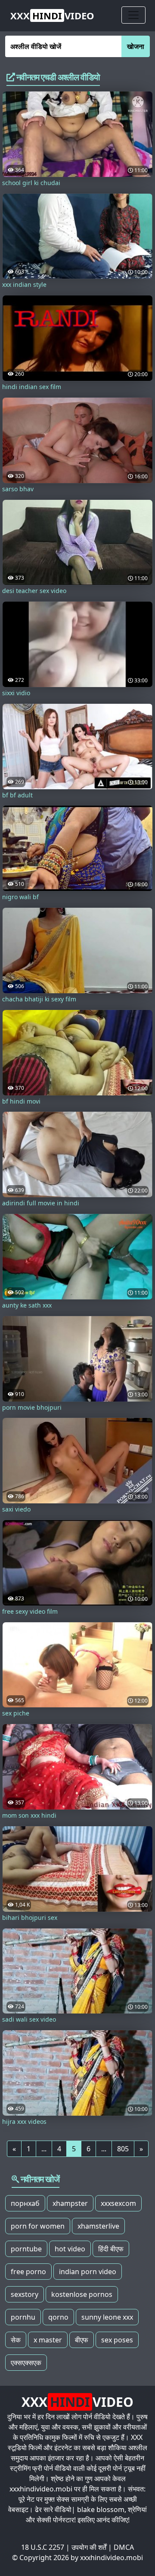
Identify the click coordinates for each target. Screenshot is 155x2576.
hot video (70, 2249)
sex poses (117, 2340)
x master (48, 2340)
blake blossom (101, 2509)
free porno (28, 2272)
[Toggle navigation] (133, 15)
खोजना (136, 46)
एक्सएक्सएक (26, 2363)
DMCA (124, 2547)
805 (123, 2149)
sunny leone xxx (107, 2317)
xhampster (70, 2203)
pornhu (23, 2317)
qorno (58, 2317)
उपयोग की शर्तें (89, 2547)
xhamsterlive (98, 2226)
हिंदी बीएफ (111, 2249)
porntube (26, 2249)
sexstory (25, 2294)
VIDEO (52, 15)
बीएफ (82, 2340)
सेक (16, 2340)
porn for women (38, 2226)
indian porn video (88, 2272)
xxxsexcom (118, 2203)
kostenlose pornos (82, 2294)
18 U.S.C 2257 (43, 2547)
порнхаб (25, 2203)
